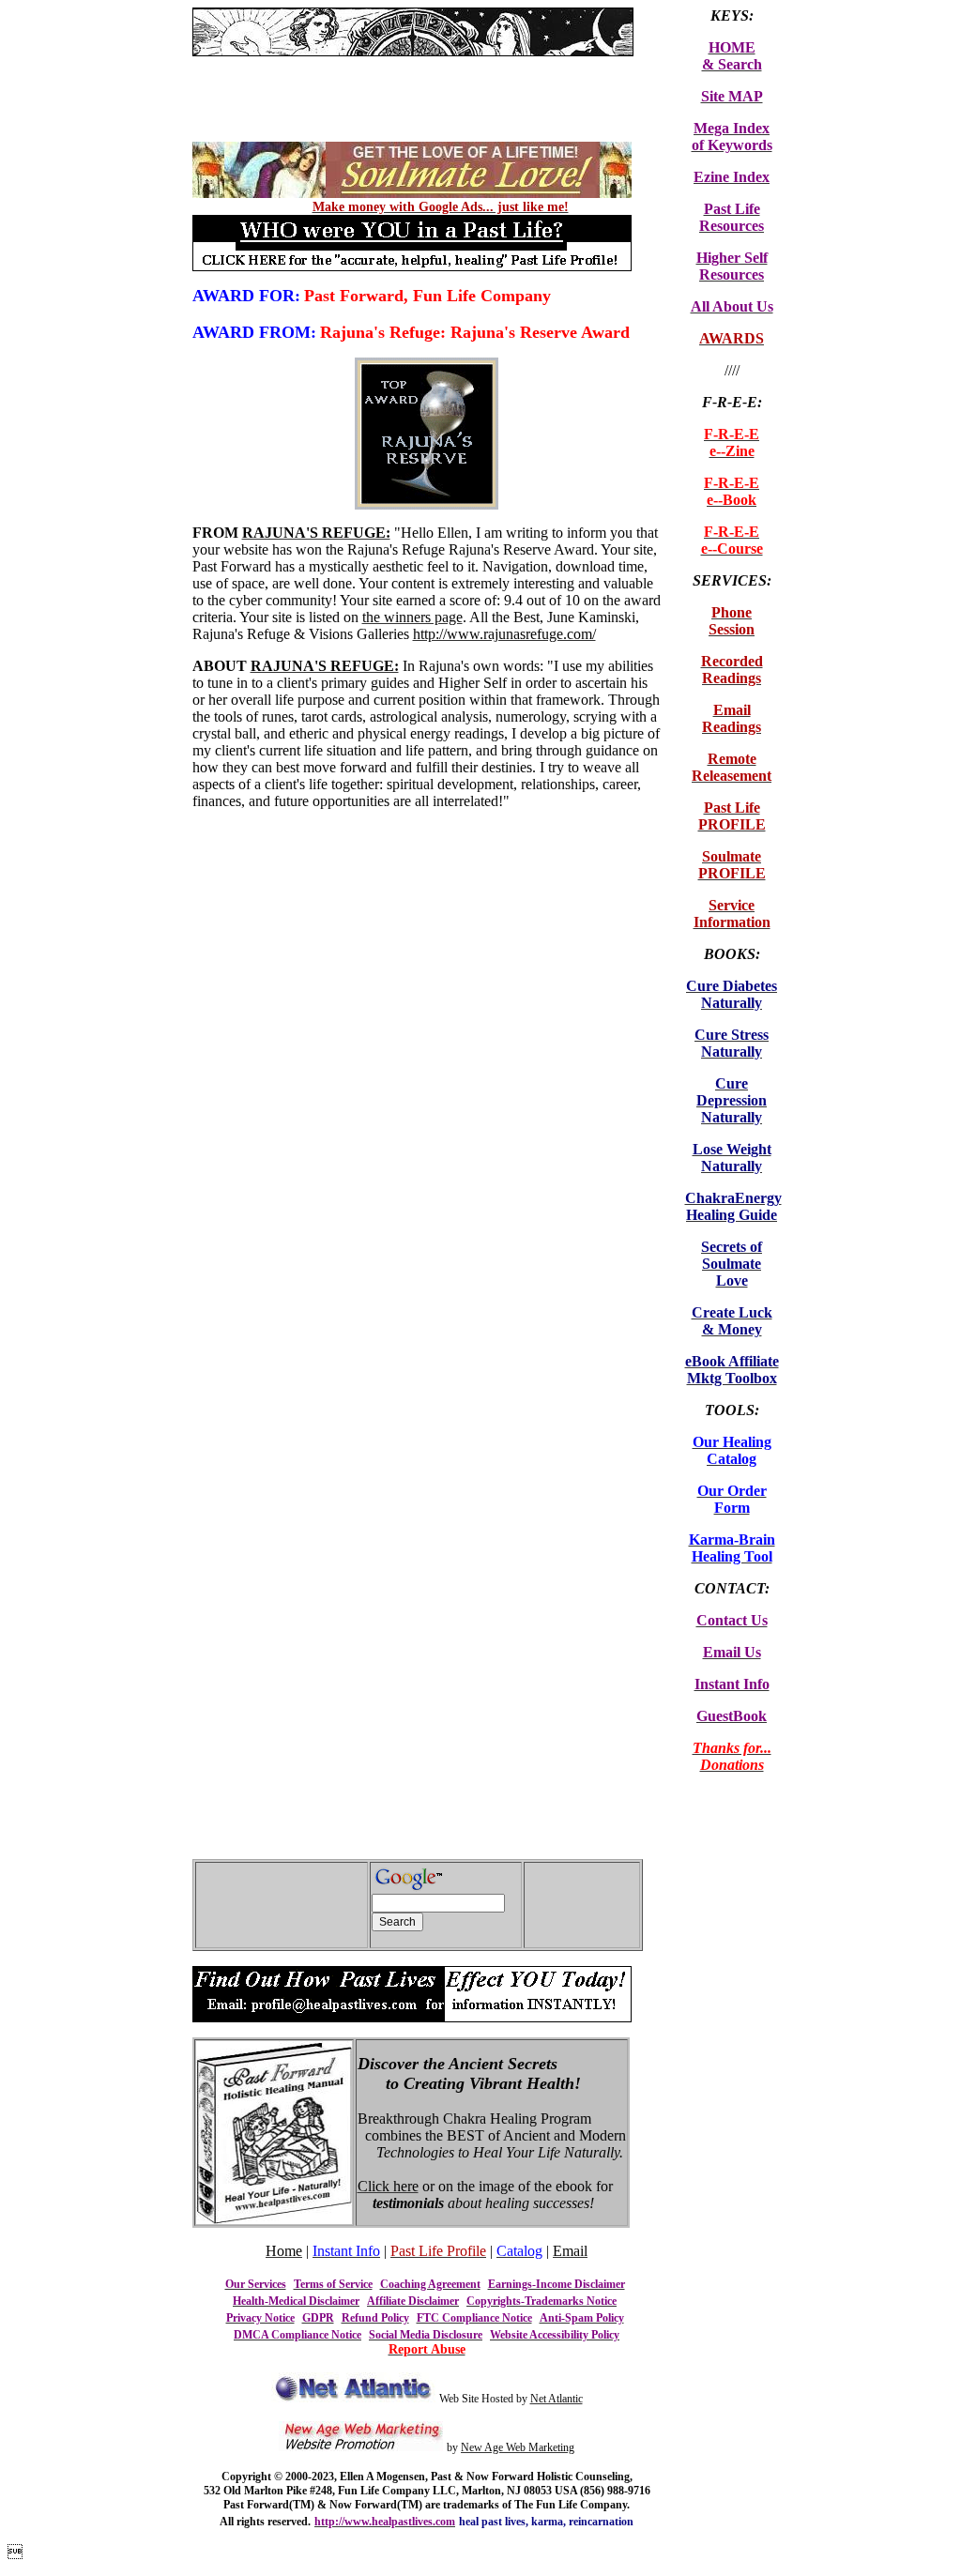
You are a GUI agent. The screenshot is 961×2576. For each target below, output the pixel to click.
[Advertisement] (412, 63)
